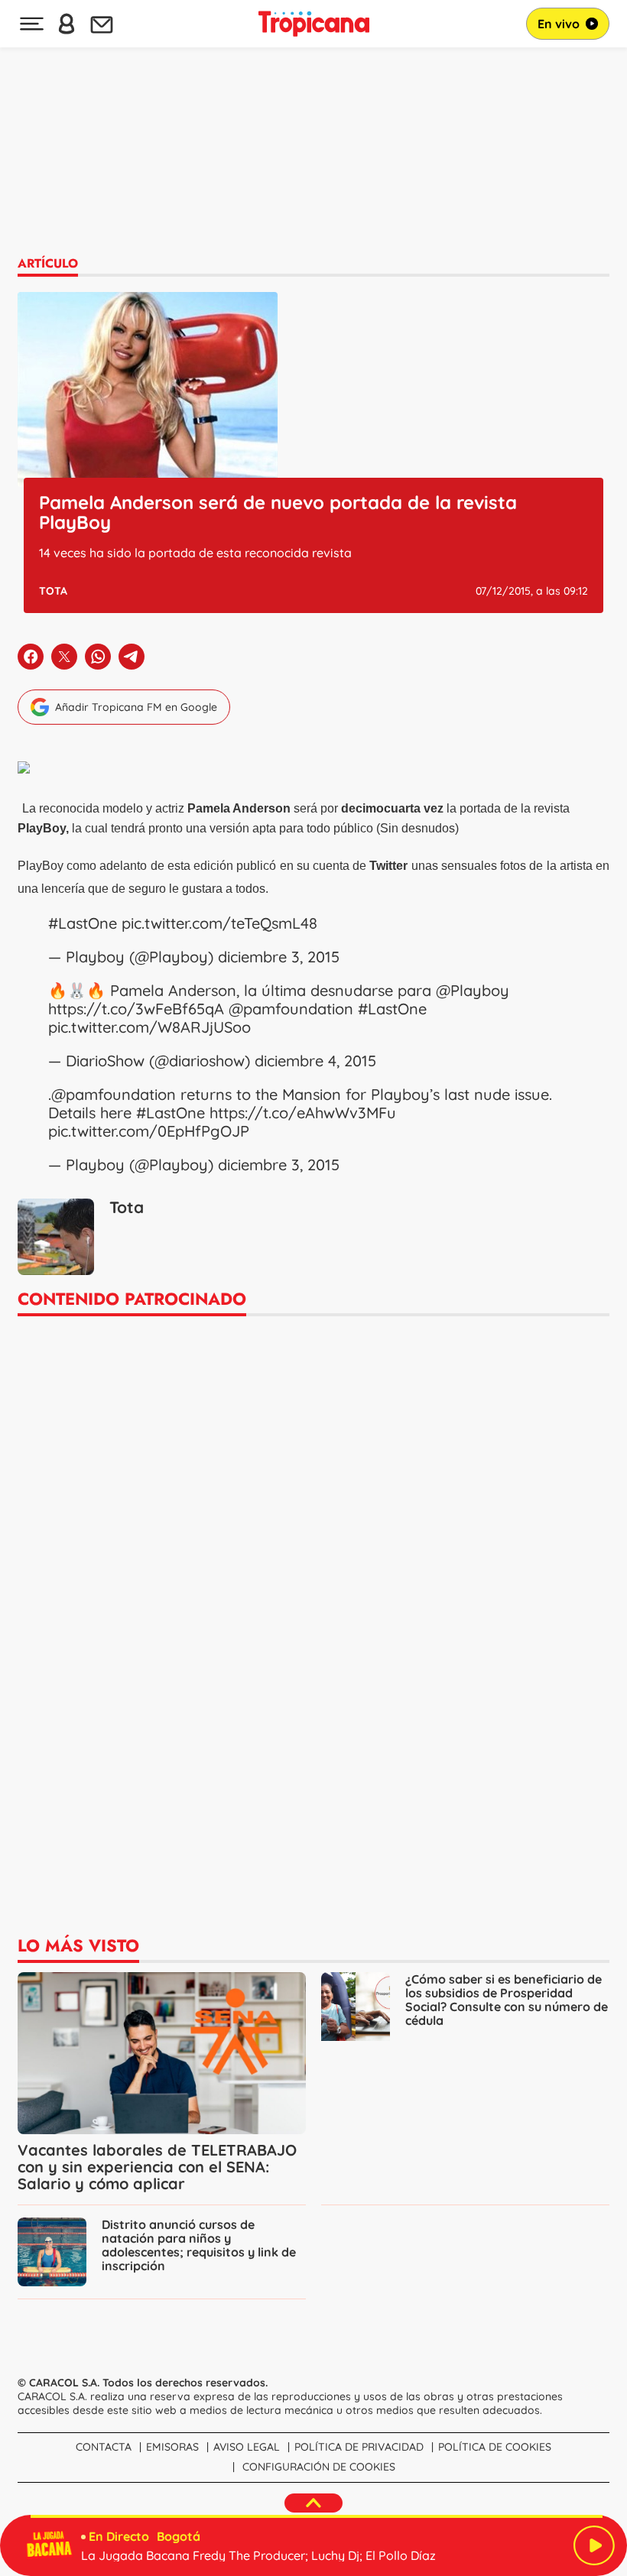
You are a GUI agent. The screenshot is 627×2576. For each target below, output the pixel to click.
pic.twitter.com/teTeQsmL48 (219, 923)
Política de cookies (495, 2447)
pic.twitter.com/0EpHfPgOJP (149, 1131)
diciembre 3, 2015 (279, 957)
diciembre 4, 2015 (315, 1061)
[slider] (317, 2516)
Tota (53, 591)
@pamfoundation (291, 1009)
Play (594, 2545)
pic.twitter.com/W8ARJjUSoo (149, 1027)
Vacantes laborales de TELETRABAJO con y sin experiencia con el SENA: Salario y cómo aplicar (157, 2167)
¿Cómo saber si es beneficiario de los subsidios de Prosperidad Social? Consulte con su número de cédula (507, 2000)
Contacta (104, 2447)
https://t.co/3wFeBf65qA (136, 1009)
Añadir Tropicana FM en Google (136, 707)
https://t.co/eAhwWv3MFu (303, 1113)
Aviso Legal (247, 2447)
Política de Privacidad (359, 2447)
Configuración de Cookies (319, 2467)
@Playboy (473, 990)
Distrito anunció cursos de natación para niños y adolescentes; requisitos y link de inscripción (199, 2245)
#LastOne (83, 923)
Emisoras (172, 2447)
